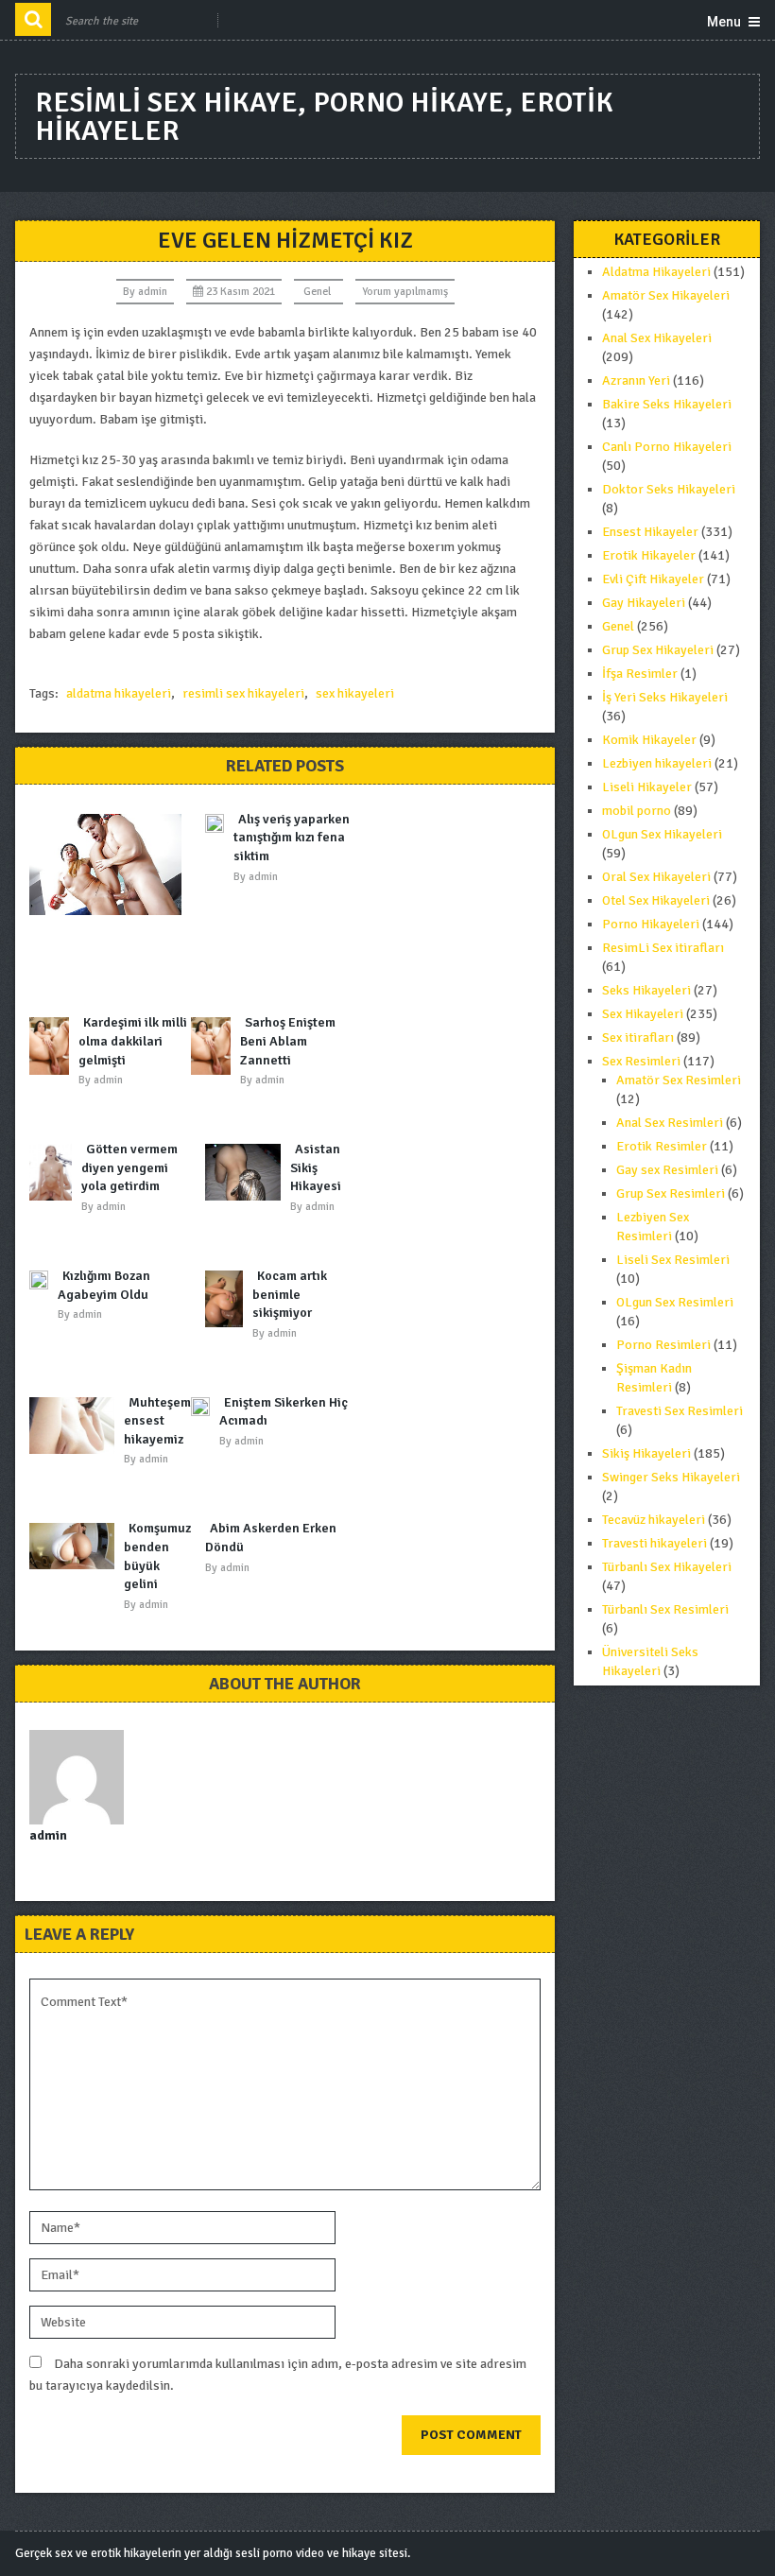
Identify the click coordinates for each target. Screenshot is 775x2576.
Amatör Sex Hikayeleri (666, 295)
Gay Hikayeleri (644, 603)
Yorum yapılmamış (405, 292)
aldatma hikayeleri (119, 693)
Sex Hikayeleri (643, 1014)
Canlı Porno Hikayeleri (667, 447)
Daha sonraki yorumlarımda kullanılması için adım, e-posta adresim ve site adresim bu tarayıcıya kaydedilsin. (278, 2375)
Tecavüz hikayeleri (654, 1520)
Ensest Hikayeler (650, 532)
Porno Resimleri (663, 1345)
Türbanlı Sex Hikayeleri (667, 1567)
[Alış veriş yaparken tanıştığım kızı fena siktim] (219, 823)
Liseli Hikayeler (647, 787)
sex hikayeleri (355, 693)
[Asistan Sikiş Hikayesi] (248, 1172)
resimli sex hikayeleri (243, 693)
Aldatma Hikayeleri (656, 272)
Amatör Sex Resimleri (679, 1080)
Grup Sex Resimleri (671, 1193)
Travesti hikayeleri (654, 1543)
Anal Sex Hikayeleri (657, 338)
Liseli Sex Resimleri (673, 1260)
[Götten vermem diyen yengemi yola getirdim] (55, 1172)
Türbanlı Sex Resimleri (665, 1609)
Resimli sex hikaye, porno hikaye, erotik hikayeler (324, 117)
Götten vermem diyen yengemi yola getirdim (129, 1167)
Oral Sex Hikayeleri (656, 877)
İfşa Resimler (640, 674)
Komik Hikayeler (649, 740)
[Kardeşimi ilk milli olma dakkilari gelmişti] (54, 1046)
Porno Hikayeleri (651, 924)
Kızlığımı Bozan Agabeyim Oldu (104, 1285)
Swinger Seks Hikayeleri (671, 1477)
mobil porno (637, 811)
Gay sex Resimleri (667, 1170)
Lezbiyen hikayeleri (657, 763)
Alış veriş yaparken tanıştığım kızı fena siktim (292, 838)
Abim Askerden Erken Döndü (271, 1538)
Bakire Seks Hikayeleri (667, 404)
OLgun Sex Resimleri (675, 1302)
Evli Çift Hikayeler (653, 579)
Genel (317, 292)
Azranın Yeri (636, 380)
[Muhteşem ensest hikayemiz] (77, 1426)
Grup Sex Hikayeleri (658, 650)
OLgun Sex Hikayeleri (662, 834)
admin (153, 292)
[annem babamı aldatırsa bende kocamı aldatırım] (110, 864)
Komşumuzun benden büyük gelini (165, 1556)
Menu (724, 22)
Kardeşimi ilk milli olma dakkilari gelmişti (133, 1041)
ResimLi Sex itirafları (663, 948)
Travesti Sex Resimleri (680, 1411)
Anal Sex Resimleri (670, 1123)
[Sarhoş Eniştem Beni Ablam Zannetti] (215, 1046)
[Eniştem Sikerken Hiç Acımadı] (205, 1410)
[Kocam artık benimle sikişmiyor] (229, 1299)
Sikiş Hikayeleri (646, 1453)
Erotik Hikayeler (649, 555)
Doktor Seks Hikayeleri (669, 489)
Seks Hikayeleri (646, 990)
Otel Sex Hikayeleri (656, 900)
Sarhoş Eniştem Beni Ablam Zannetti (288, 1041)
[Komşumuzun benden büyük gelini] (77, 1546)
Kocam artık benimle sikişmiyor (290, 1294)
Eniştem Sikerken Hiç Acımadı (284, 1412)
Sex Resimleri (641, 1061)
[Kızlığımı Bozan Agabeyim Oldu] (43, 1284)
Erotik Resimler (662, 1146)
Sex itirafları (638, 1037)
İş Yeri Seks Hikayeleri (665, 697)
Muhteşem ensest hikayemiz (157, 1421)
